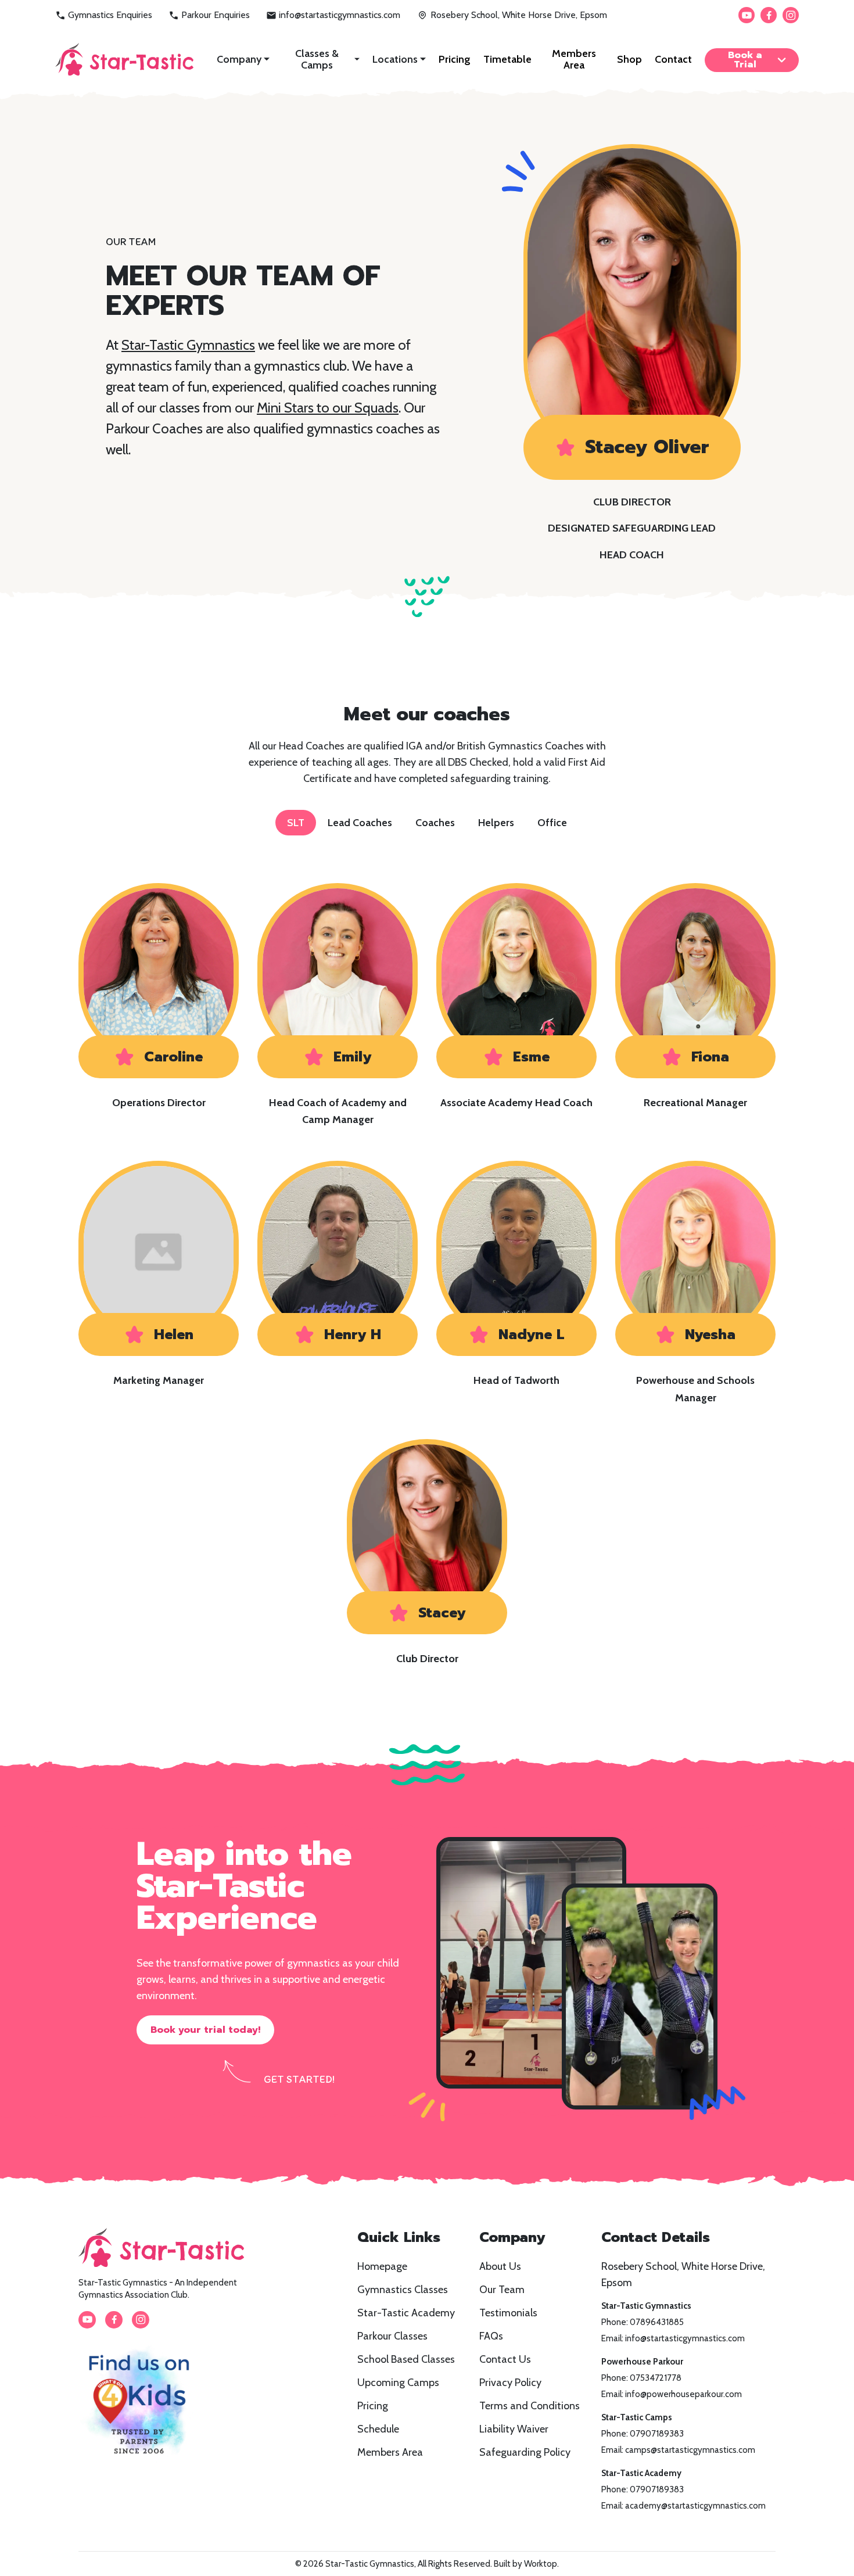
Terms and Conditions (530, 2406)
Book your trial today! (205, 2030)
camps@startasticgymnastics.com (690, 2450)
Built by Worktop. (526, 2564)
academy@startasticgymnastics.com (695, 2506)
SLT (296, 823)
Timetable (507, 59)
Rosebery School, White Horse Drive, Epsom (519, 15)
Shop (629, 59)
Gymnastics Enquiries (110, 15)
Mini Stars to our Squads (328, 408)
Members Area (574, 59)
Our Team (502, 2290)
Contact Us (505, 2359)
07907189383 (657, 2434)
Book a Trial (745, 60)
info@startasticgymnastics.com (340, 15)
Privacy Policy (510, 2383)
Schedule (378, 2429)
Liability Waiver (514, 2429)
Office (552, 823)
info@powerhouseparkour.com (683, 2394)
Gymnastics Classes (403, 2290)
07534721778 (656, 2378)
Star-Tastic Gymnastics (188, 345)
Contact (673, 59)
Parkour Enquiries (216, 15)
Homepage (382, 2266)
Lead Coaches (360, 823)
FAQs (491, 2336)
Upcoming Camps (398, 2383)
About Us (500, 2266)
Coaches (435, 823)
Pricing (455, 59)
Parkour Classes (392, 2336)
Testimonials (508, 2313)
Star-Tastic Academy (406, 2313)
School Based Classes (406, 2359)
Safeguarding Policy (525, 2452)
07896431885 (657, 2322)
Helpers (496, 823)
